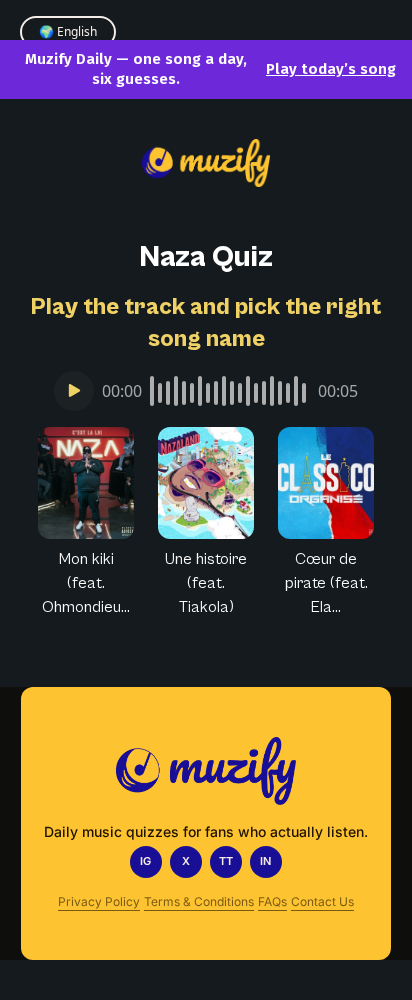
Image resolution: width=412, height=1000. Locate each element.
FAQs (272, 901)
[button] (86, 523)
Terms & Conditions (199, 901)
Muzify (206, 660)
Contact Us (322, 901)
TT (226, 861)
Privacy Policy (99, 901)
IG (145, 861)
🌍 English (68, 31)
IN (265, 861)
